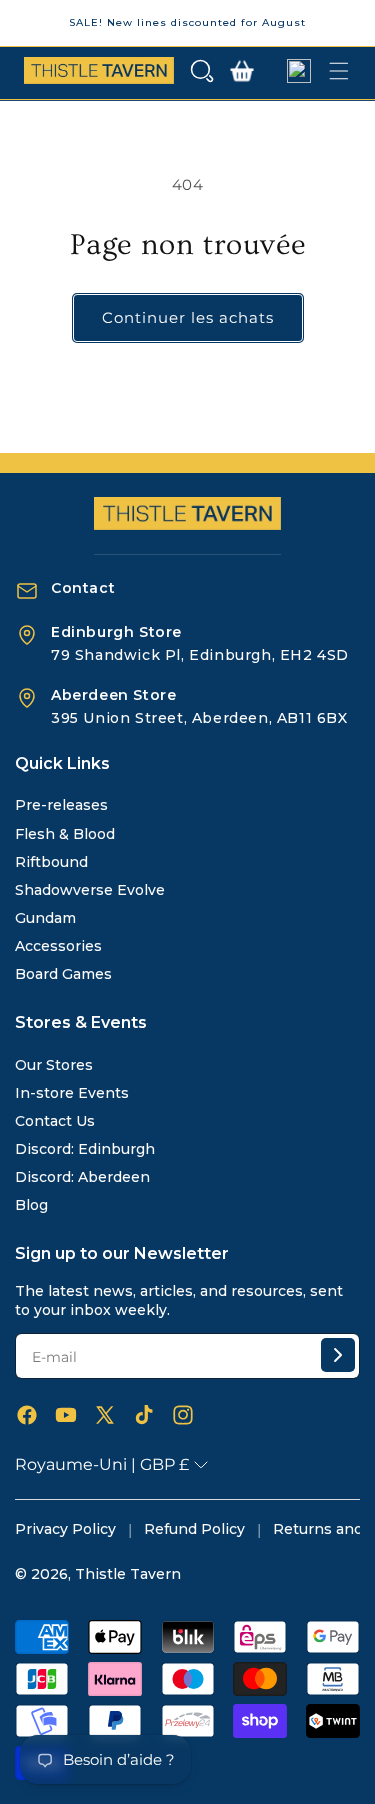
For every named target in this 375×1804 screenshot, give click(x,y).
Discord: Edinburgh (85, 1149)
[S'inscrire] (338, 1355)
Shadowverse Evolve (90, 890)
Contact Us (55, 1121)
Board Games (63, 974)
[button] (202, 71)
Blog (31, 1205)
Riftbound (51, 862)
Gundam (45, 918)
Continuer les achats (188, 317)
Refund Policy (194, 1529)
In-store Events (72, 1093)
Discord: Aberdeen (82, 1177)
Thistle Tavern (128, 1574)
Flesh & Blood (65, 834)
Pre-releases (61, 805)
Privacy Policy (65, 1529)
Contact (83, 588)
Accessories (58, 946)
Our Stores (54, 1065)
